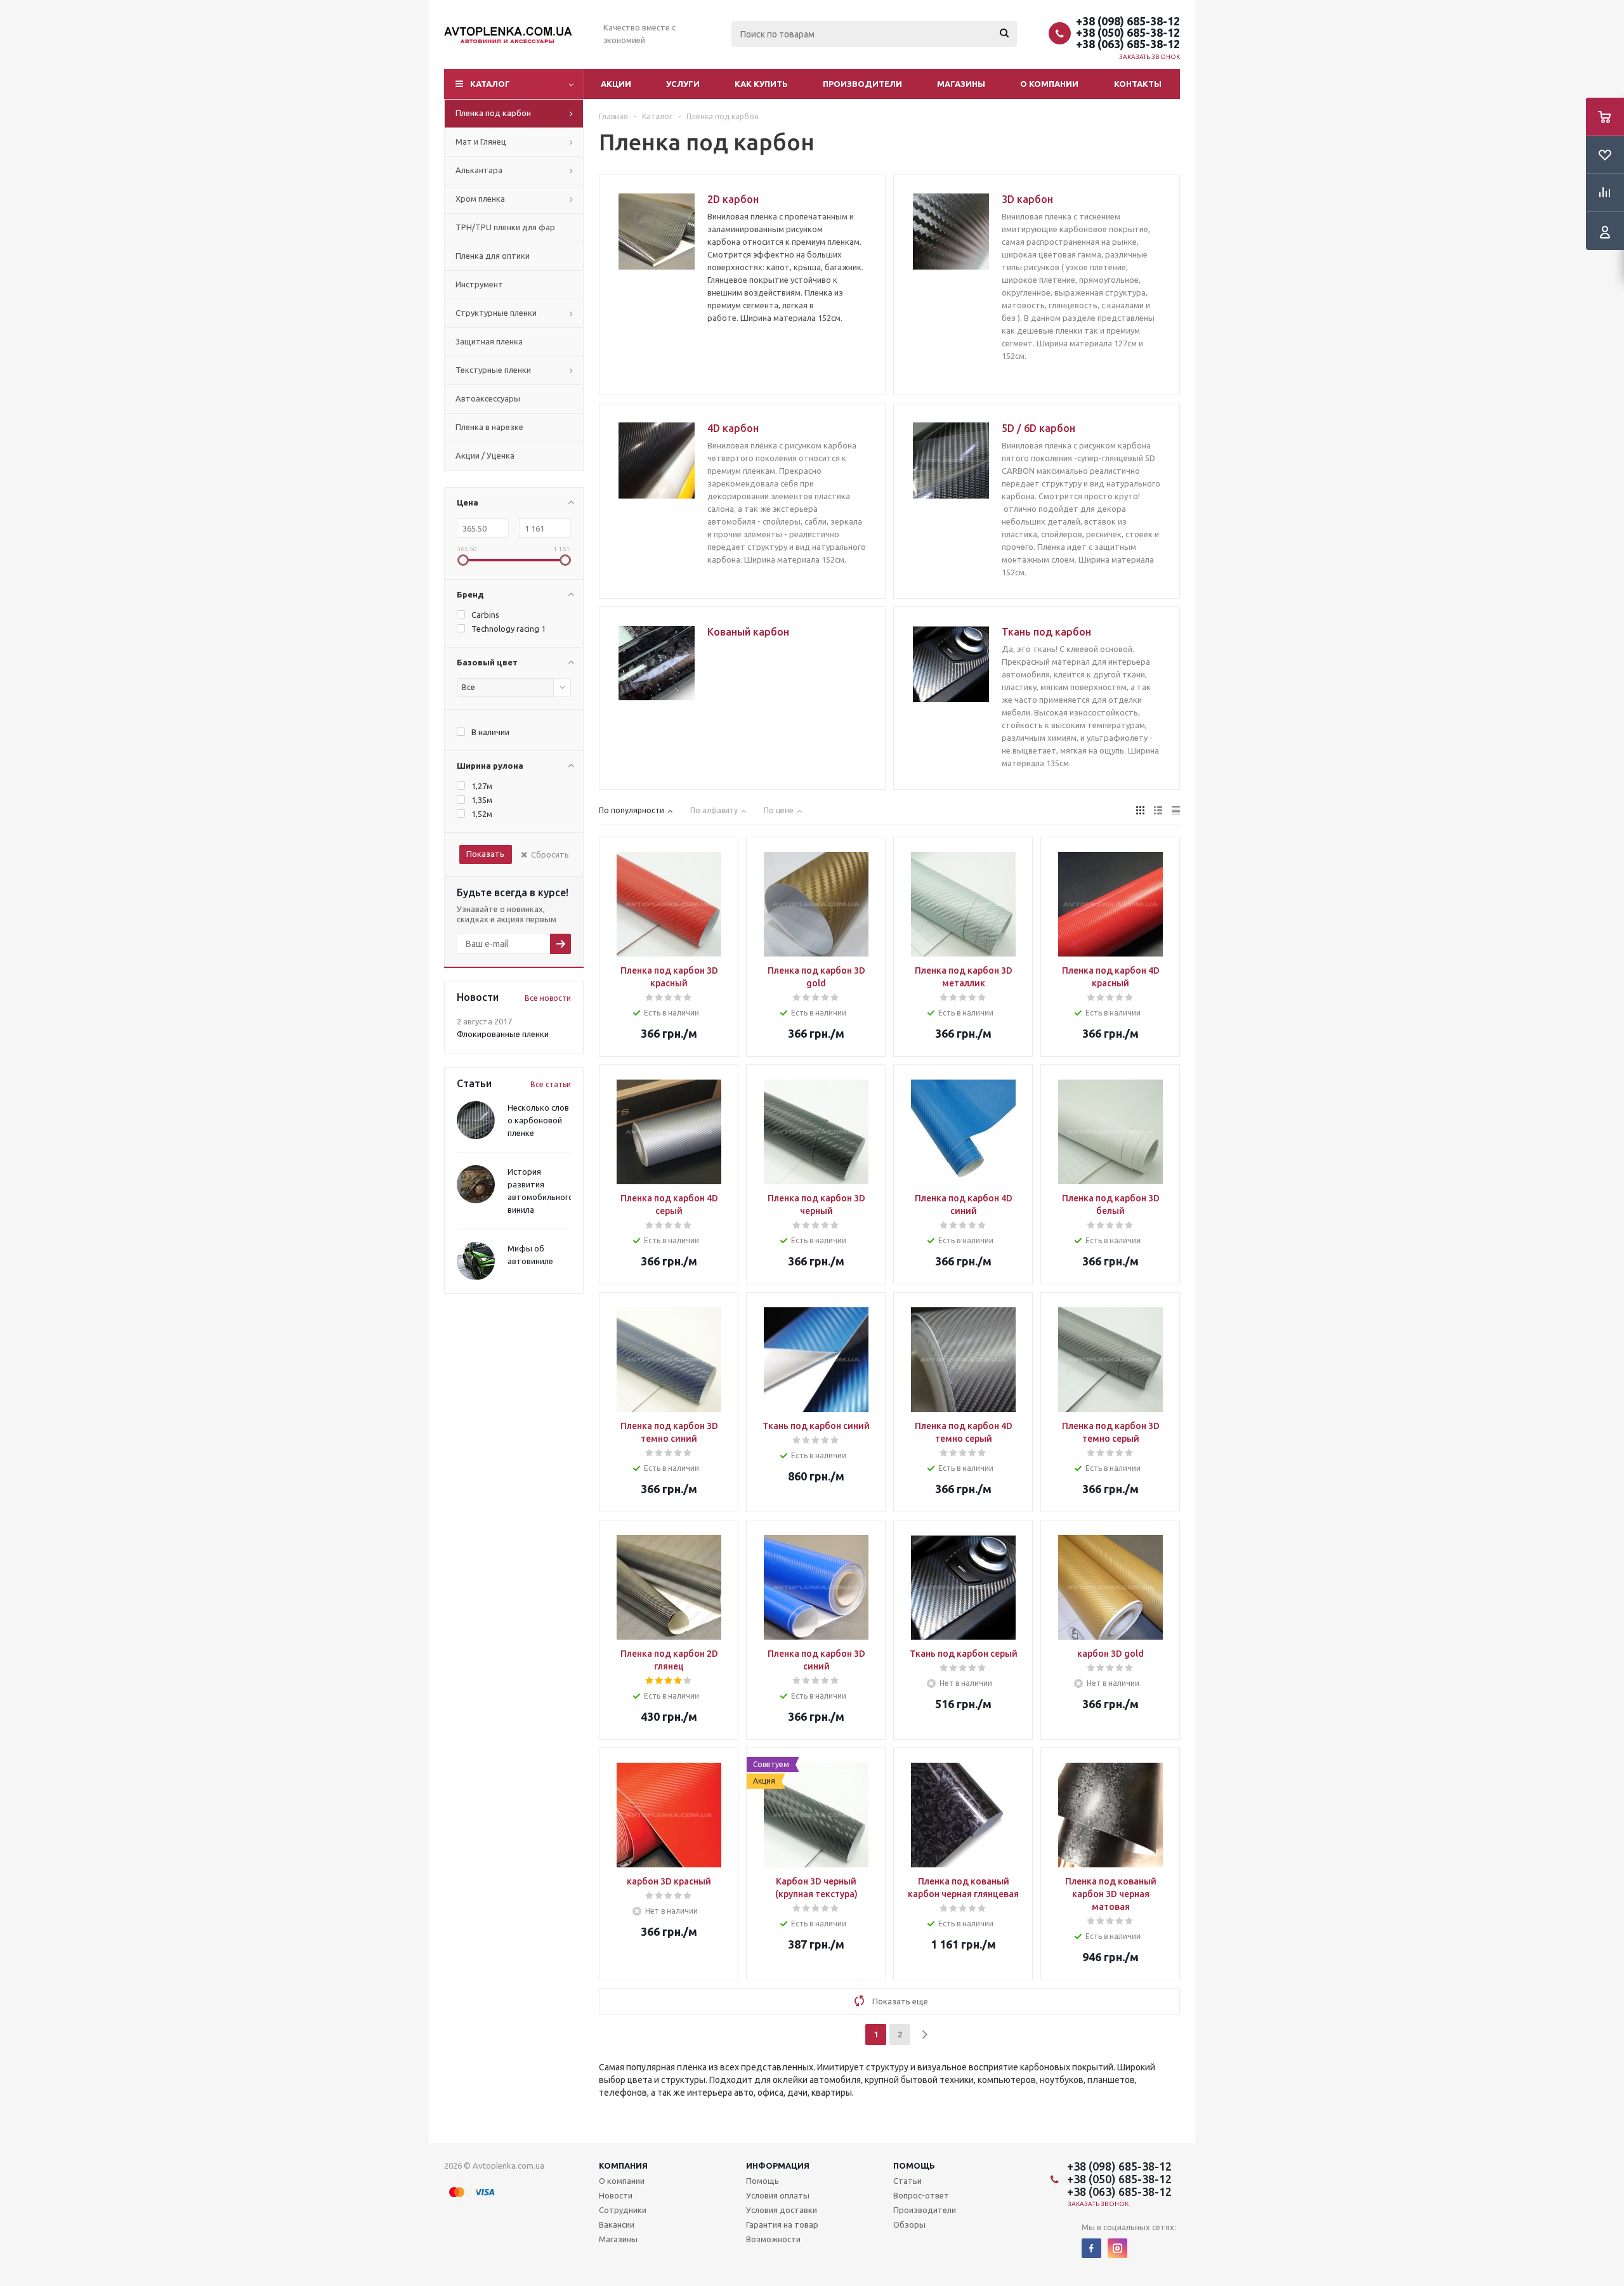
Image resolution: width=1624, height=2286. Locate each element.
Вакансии (617, 2224)
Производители (862, 84)
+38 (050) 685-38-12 (1128, 32)
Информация (778, 2165)
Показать (485, 854)
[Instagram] (1117, 2248)
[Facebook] (1091, 2248)
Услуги (683, 84)
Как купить (761, 84)
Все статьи (551, 1084)
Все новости (548, 998)
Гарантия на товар (782, 2224)
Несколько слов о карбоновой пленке (538, 1120)
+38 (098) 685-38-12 (1128, 21)
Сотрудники (623, 2210)
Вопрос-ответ (921, 2195)
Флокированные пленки (503, 1034)
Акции (616, 84)
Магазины (961, 84)
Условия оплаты (778, 2195)
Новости (616, 2195)
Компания (623, 2165)
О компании (1049, 84)
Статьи (907, 2181)
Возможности (773, 2239)
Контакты (1138, 84)
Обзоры (909, 2224)
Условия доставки (782, 2210)
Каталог (490, 84)
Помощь (914, 2165)
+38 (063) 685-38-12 (1128, 44)
